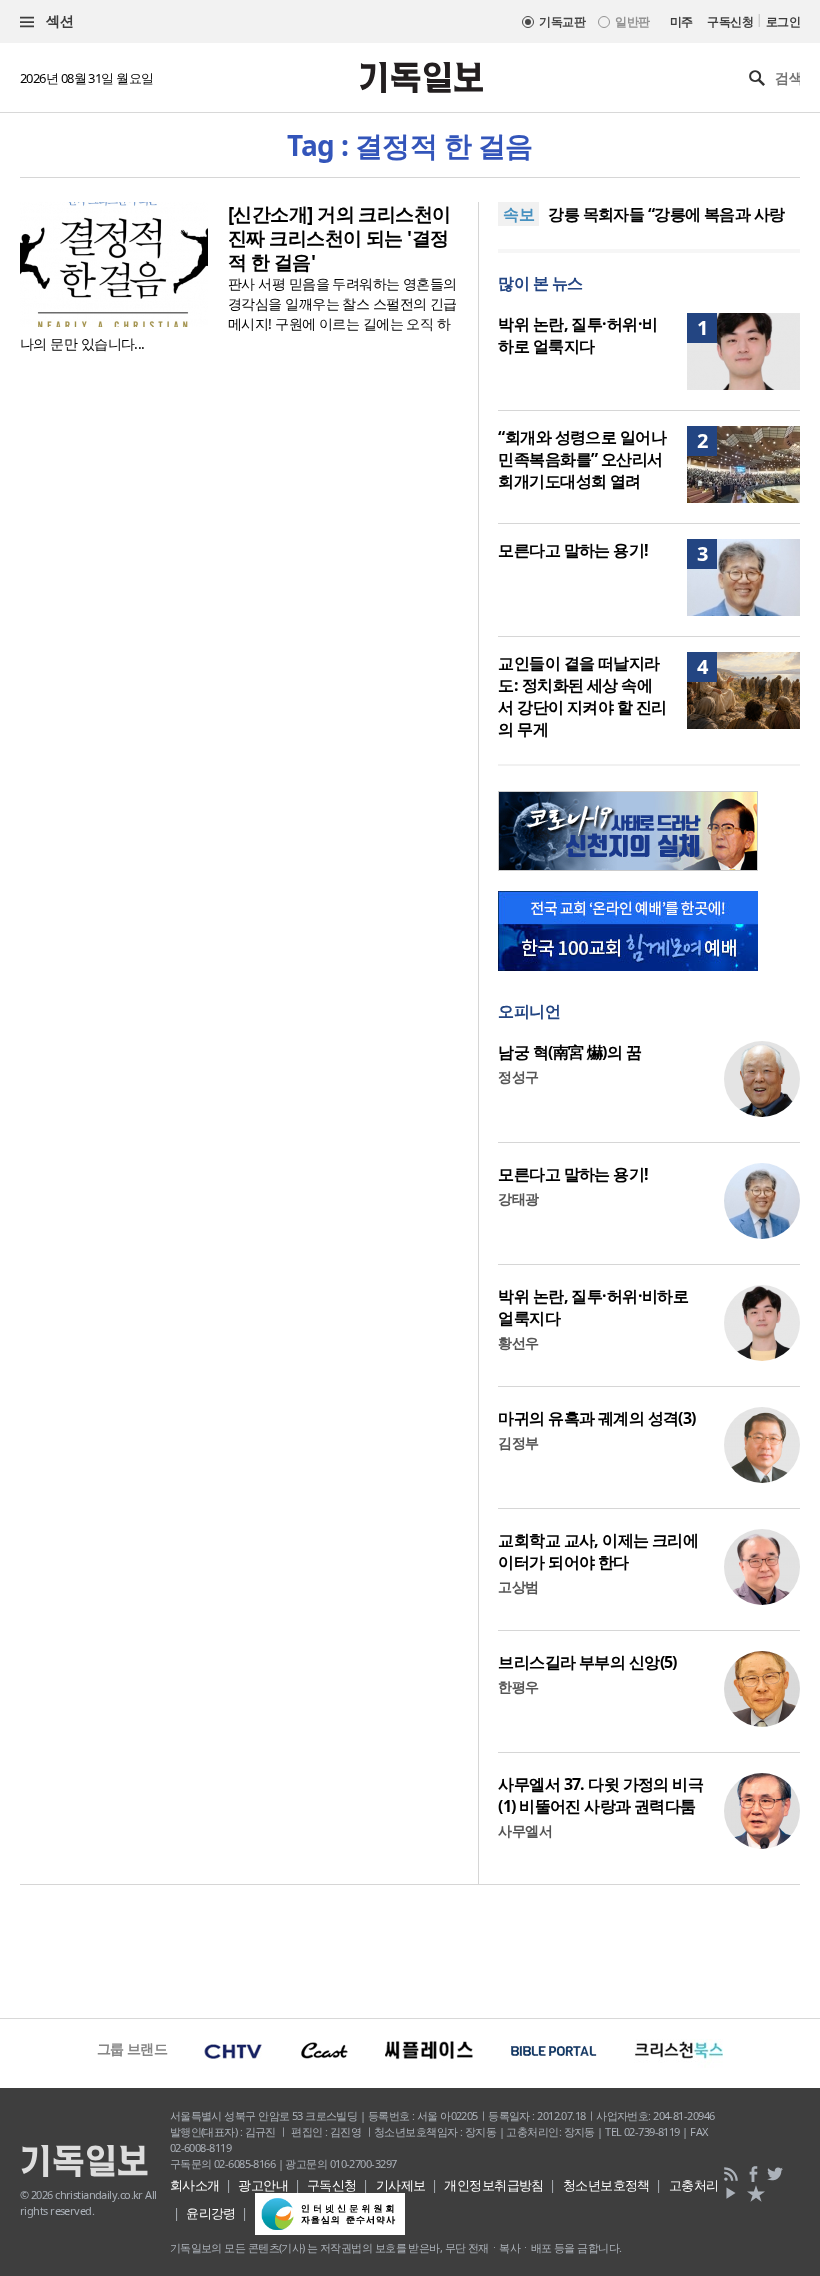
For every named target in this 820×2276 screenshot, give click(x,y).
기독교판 (562, 21)
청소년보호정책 (606, 2185)
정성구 (518, 1076)
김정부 (518, 1442)
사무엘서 (525, 1830)
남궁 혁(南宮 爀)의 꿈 (569, 1052)
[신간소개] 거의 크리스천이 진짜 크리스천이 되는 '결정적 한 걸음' (339, 238)
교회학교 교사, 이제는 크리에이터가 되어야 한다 (598, 1551)
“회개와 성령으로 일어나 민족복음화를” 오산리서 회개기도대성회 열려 (582, 459)
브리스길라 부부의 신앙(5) (587, 1662)
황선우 (518, 1342)
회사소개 (195, 2185)
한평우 (518, 1686)
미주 (681, 21)
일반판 (632, 21)
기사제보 (401, 2185)
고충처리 (694, 2185)
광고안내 (263, 2185)
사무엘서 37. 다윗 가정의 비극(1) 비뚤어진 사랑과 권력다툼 (600, 1795)
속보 (518, 214)
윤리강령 (211, 2213)
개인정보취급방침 (494, 2185)
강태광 (518, 1198)
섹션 (58, 20)
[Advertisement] (410, 1949)
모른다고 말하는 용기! (573, 550)
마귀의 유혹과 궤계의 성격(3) (596, 1418)
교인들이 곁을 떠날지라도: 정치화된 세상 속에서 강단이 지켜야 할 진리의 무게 (582, 696)
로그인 (783, 21)
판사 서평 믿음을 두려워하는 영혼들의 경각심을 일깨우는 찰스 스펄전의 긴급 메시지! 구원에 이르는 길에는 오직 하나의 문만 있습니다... (238, 313)
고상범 (518, 1586)
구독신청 (730, 21)
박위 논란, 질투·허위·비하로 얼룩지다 (577, 335)
